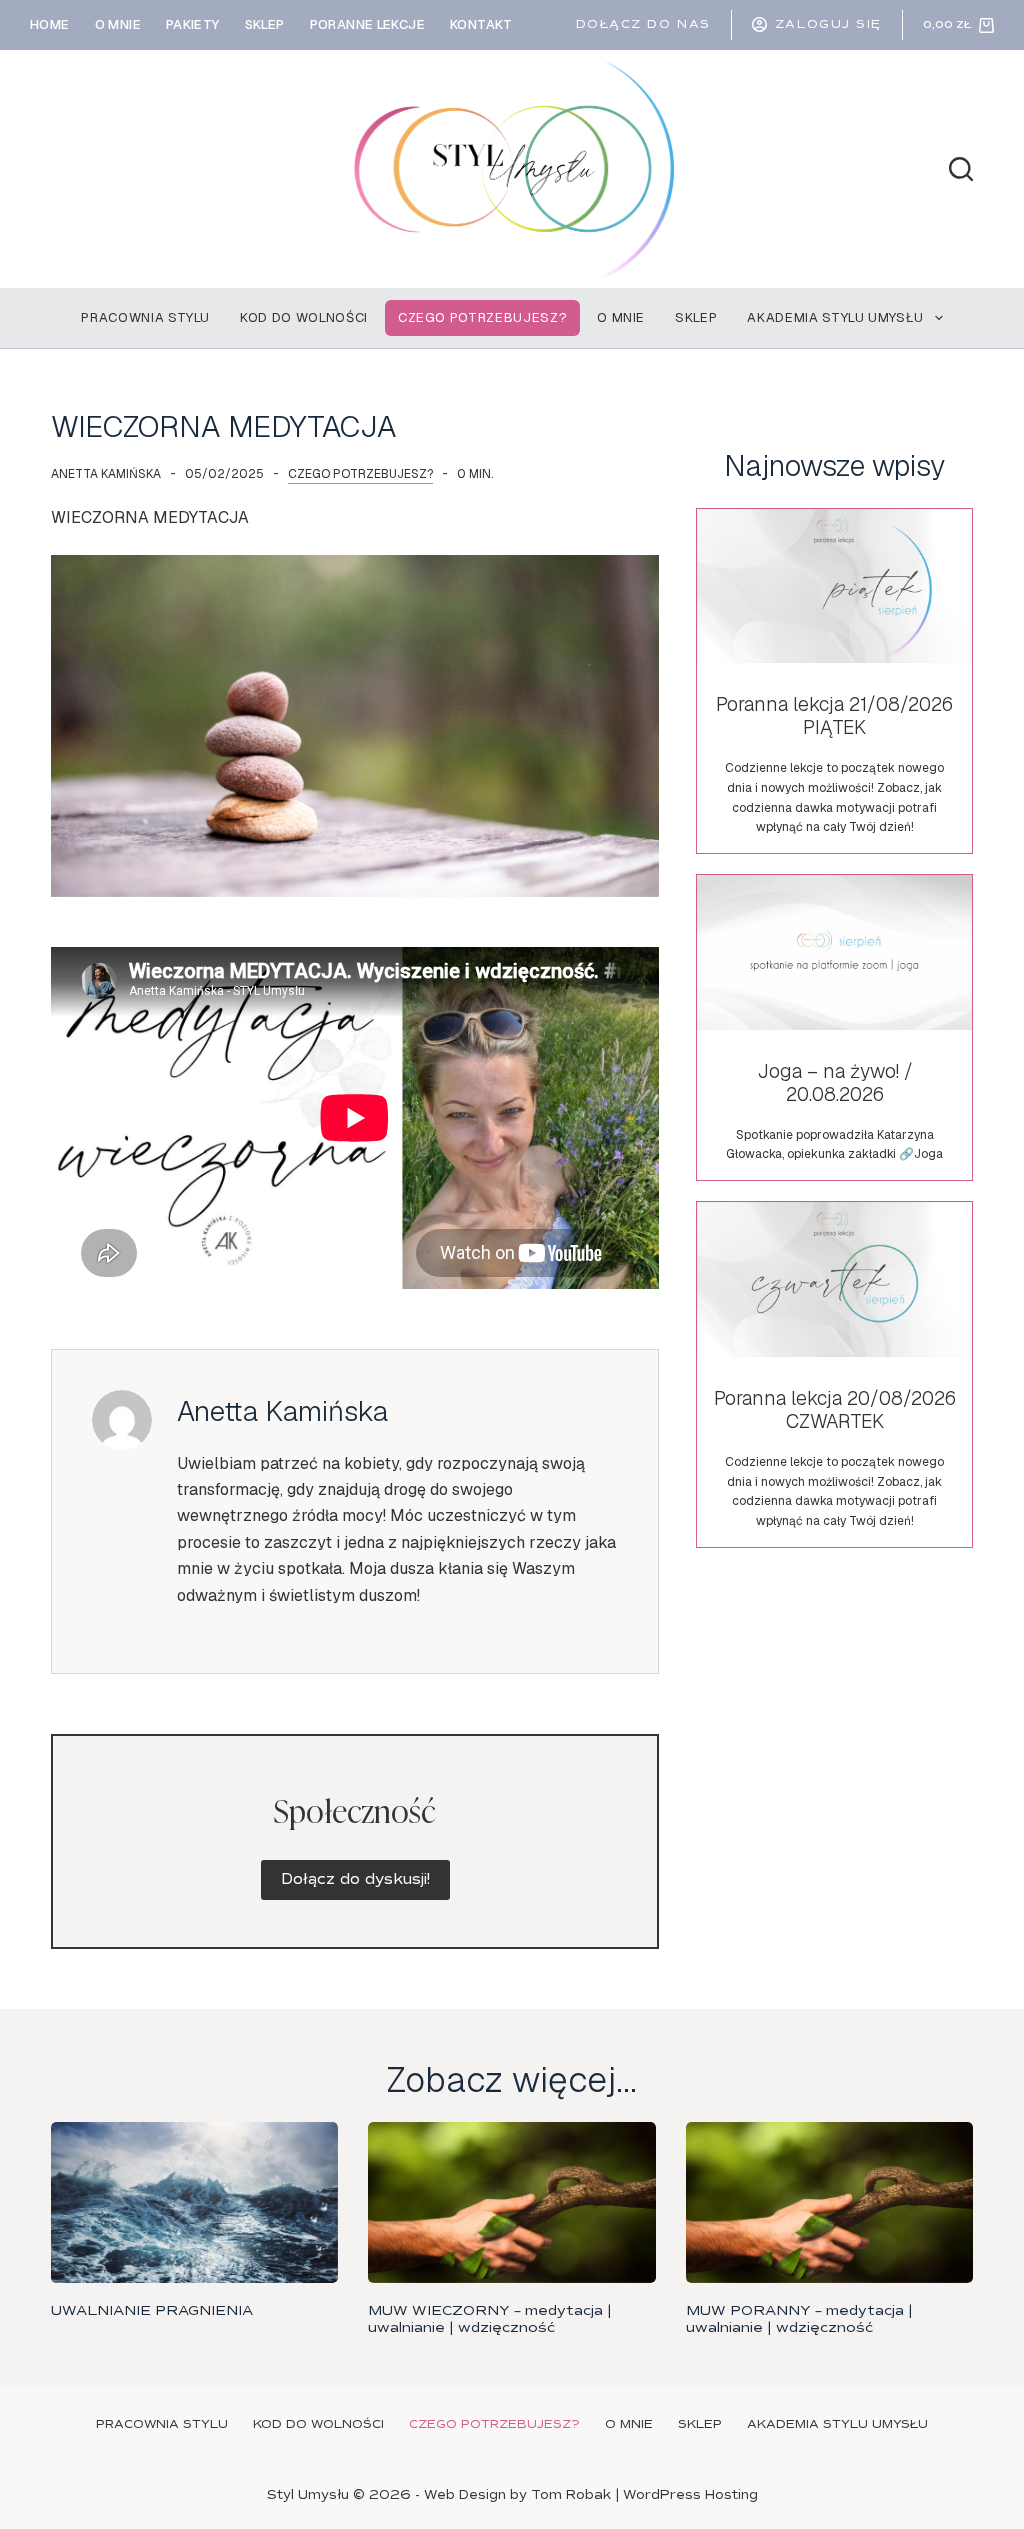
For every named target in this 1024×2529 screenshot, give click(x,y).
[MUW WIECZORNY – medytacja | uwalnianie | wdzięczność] (511, 2203)
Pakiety (193, 24)
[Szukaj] (961, 169)
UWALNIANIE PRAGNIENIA (152, 2310)
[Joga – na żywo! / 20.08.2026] (834, 1027)
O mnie (118, 24)
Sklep (265, 24)
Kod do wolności (304, 317)
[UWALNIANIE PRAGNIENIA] (194, 2203)
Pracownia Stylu (145, 317)
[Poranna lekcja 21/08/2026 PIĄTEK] (834, 681)
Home (50, 24)
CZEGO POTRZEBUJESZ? (360, 474)
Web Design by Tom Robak (517, 2495)
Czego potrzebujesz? (482, 317)
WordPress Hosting (690, 2495)
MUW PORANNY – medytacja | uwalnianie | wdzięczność (799, 2319)
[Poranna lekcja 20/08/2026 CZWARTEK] (834, 1374)
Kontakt (481, 24)
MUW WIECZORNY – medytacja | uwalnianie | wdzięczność (490, 2319)
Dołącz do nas (643, 24)
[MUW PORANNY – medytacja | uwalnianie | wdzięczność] (829, 2203)
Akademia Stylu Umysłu (835, 317)
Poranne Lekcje (367, 24)
